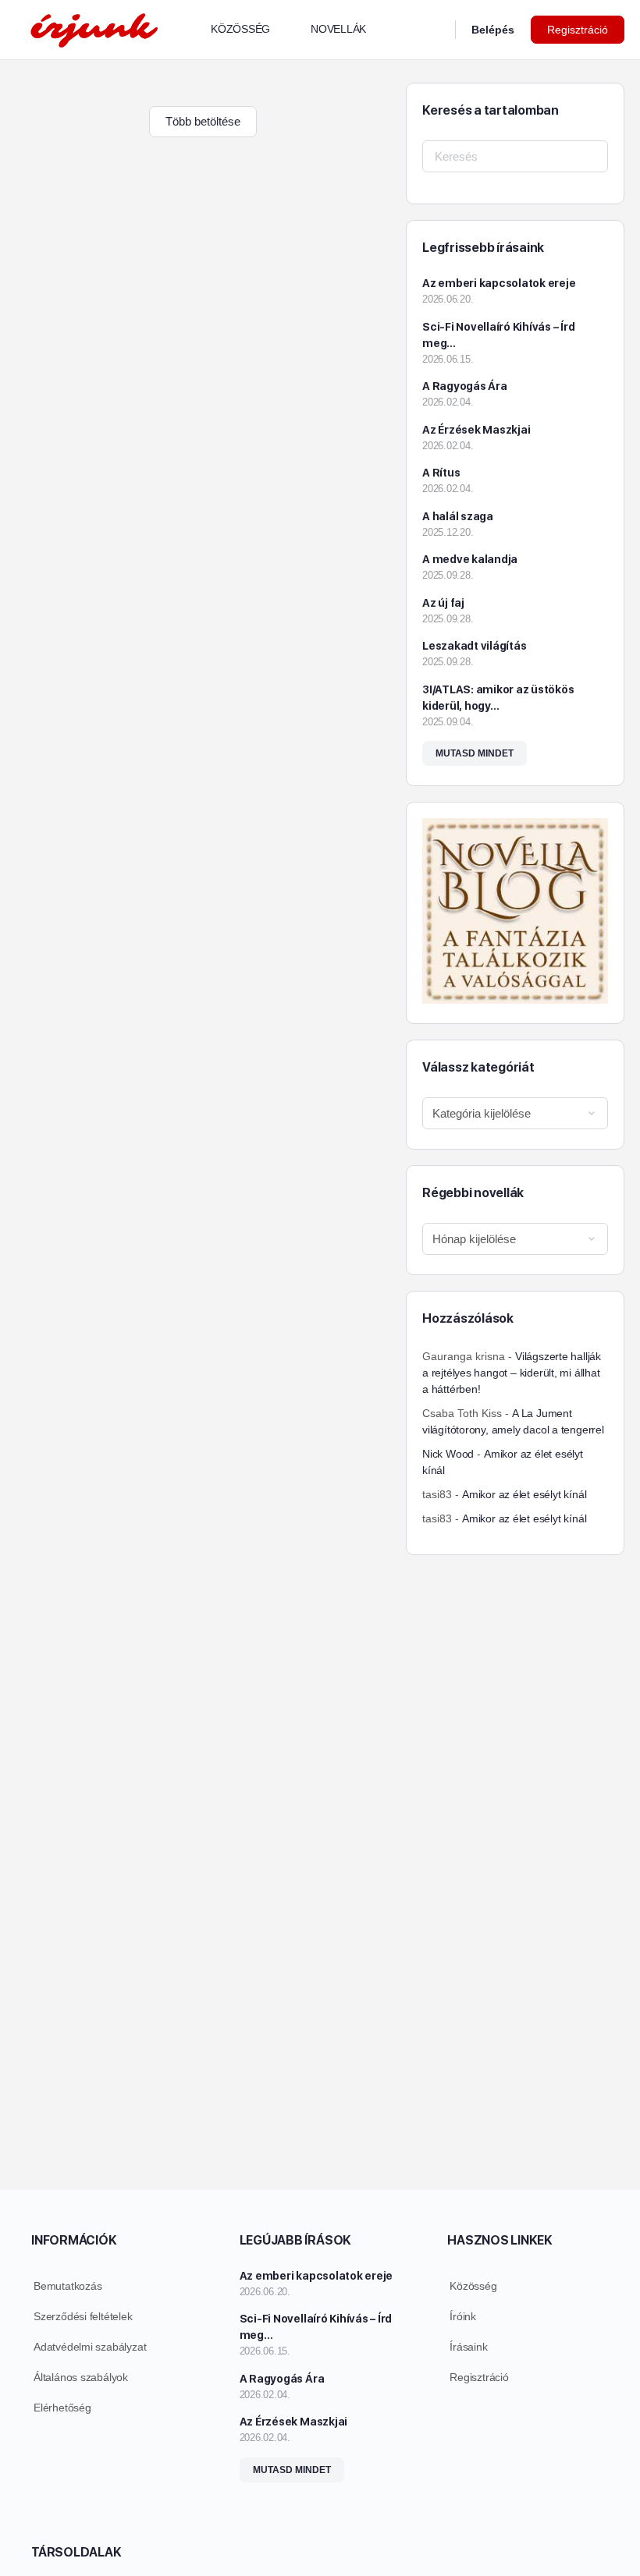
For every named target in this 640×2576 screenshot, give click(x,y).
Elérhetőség (62, 2408)
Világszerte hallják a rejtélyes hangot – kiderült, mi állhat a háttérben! (512, 1373)
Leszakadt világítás (474, 646)
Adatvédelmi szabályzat (90, 2347)
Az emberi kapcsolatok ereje (499, 283)
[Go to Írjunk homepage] (94, 28)
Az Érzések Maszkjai (476, 430)
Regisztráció (578, 30)
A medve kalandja (470, 559)
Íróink (463, 2316)
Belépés (493, 30)
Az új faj (443, 603)
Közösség (473, 2286)
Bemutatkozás (68, 2286)
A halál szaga (458, 516)
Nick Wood (448, 1454)
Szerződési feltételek (83, 2316)
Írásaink (468, 2347)
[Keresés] (433, 30)
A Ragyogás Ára (465, 386)
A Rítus (441, 473)
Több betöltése (203, 121)
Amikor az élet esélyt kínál (524, 1494)
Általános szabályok (81, 2377)
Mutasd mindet (475, 753)
